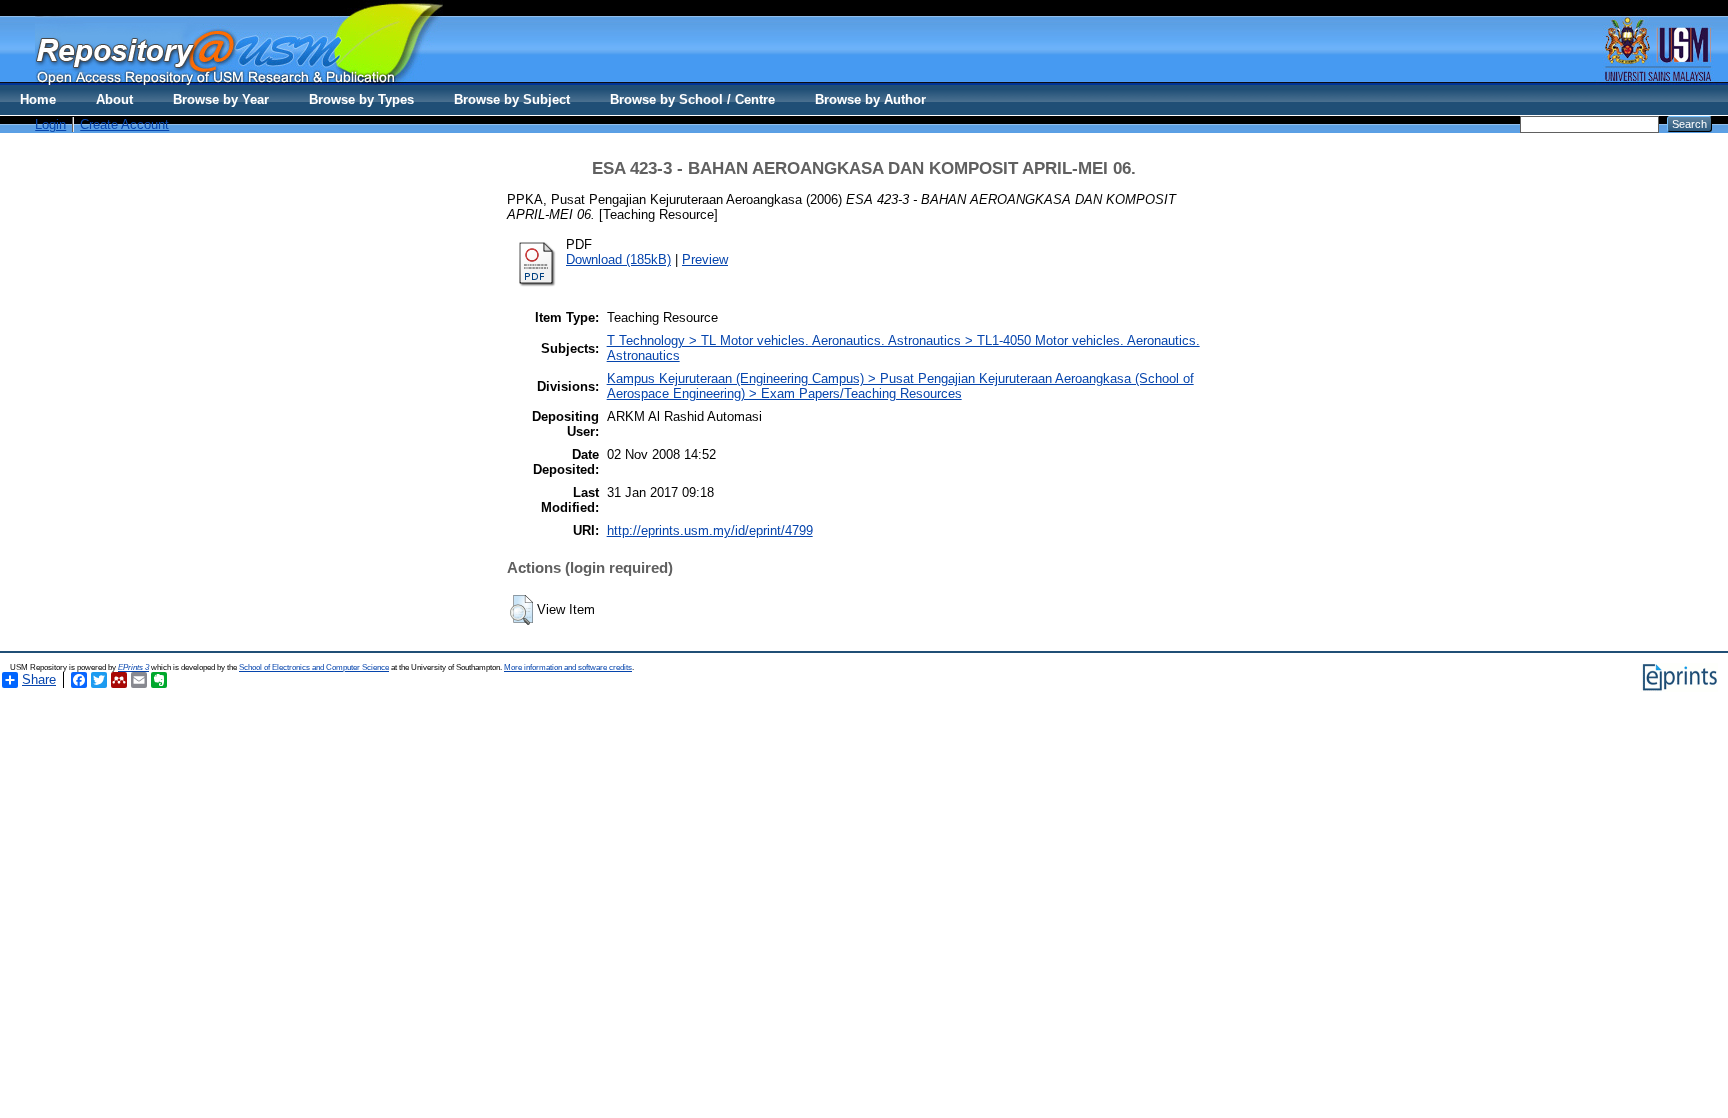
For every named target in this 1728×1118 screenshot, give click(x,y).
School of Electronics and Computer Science (314, 667)
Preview (705, 259)
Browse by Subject (512, 99)
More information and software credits (568, 667)
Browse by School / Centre (692, 99)
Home (38, 99)
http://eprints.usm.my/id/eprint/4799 (710, 530)
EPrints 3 (133, 667)
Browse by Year (221, 99)
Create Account (124, 124)
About (114, 99)
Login (50, 124)
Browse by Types (361, 99)
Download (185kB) (618, 259)
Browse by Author (870, 99)
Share (39, 679)
